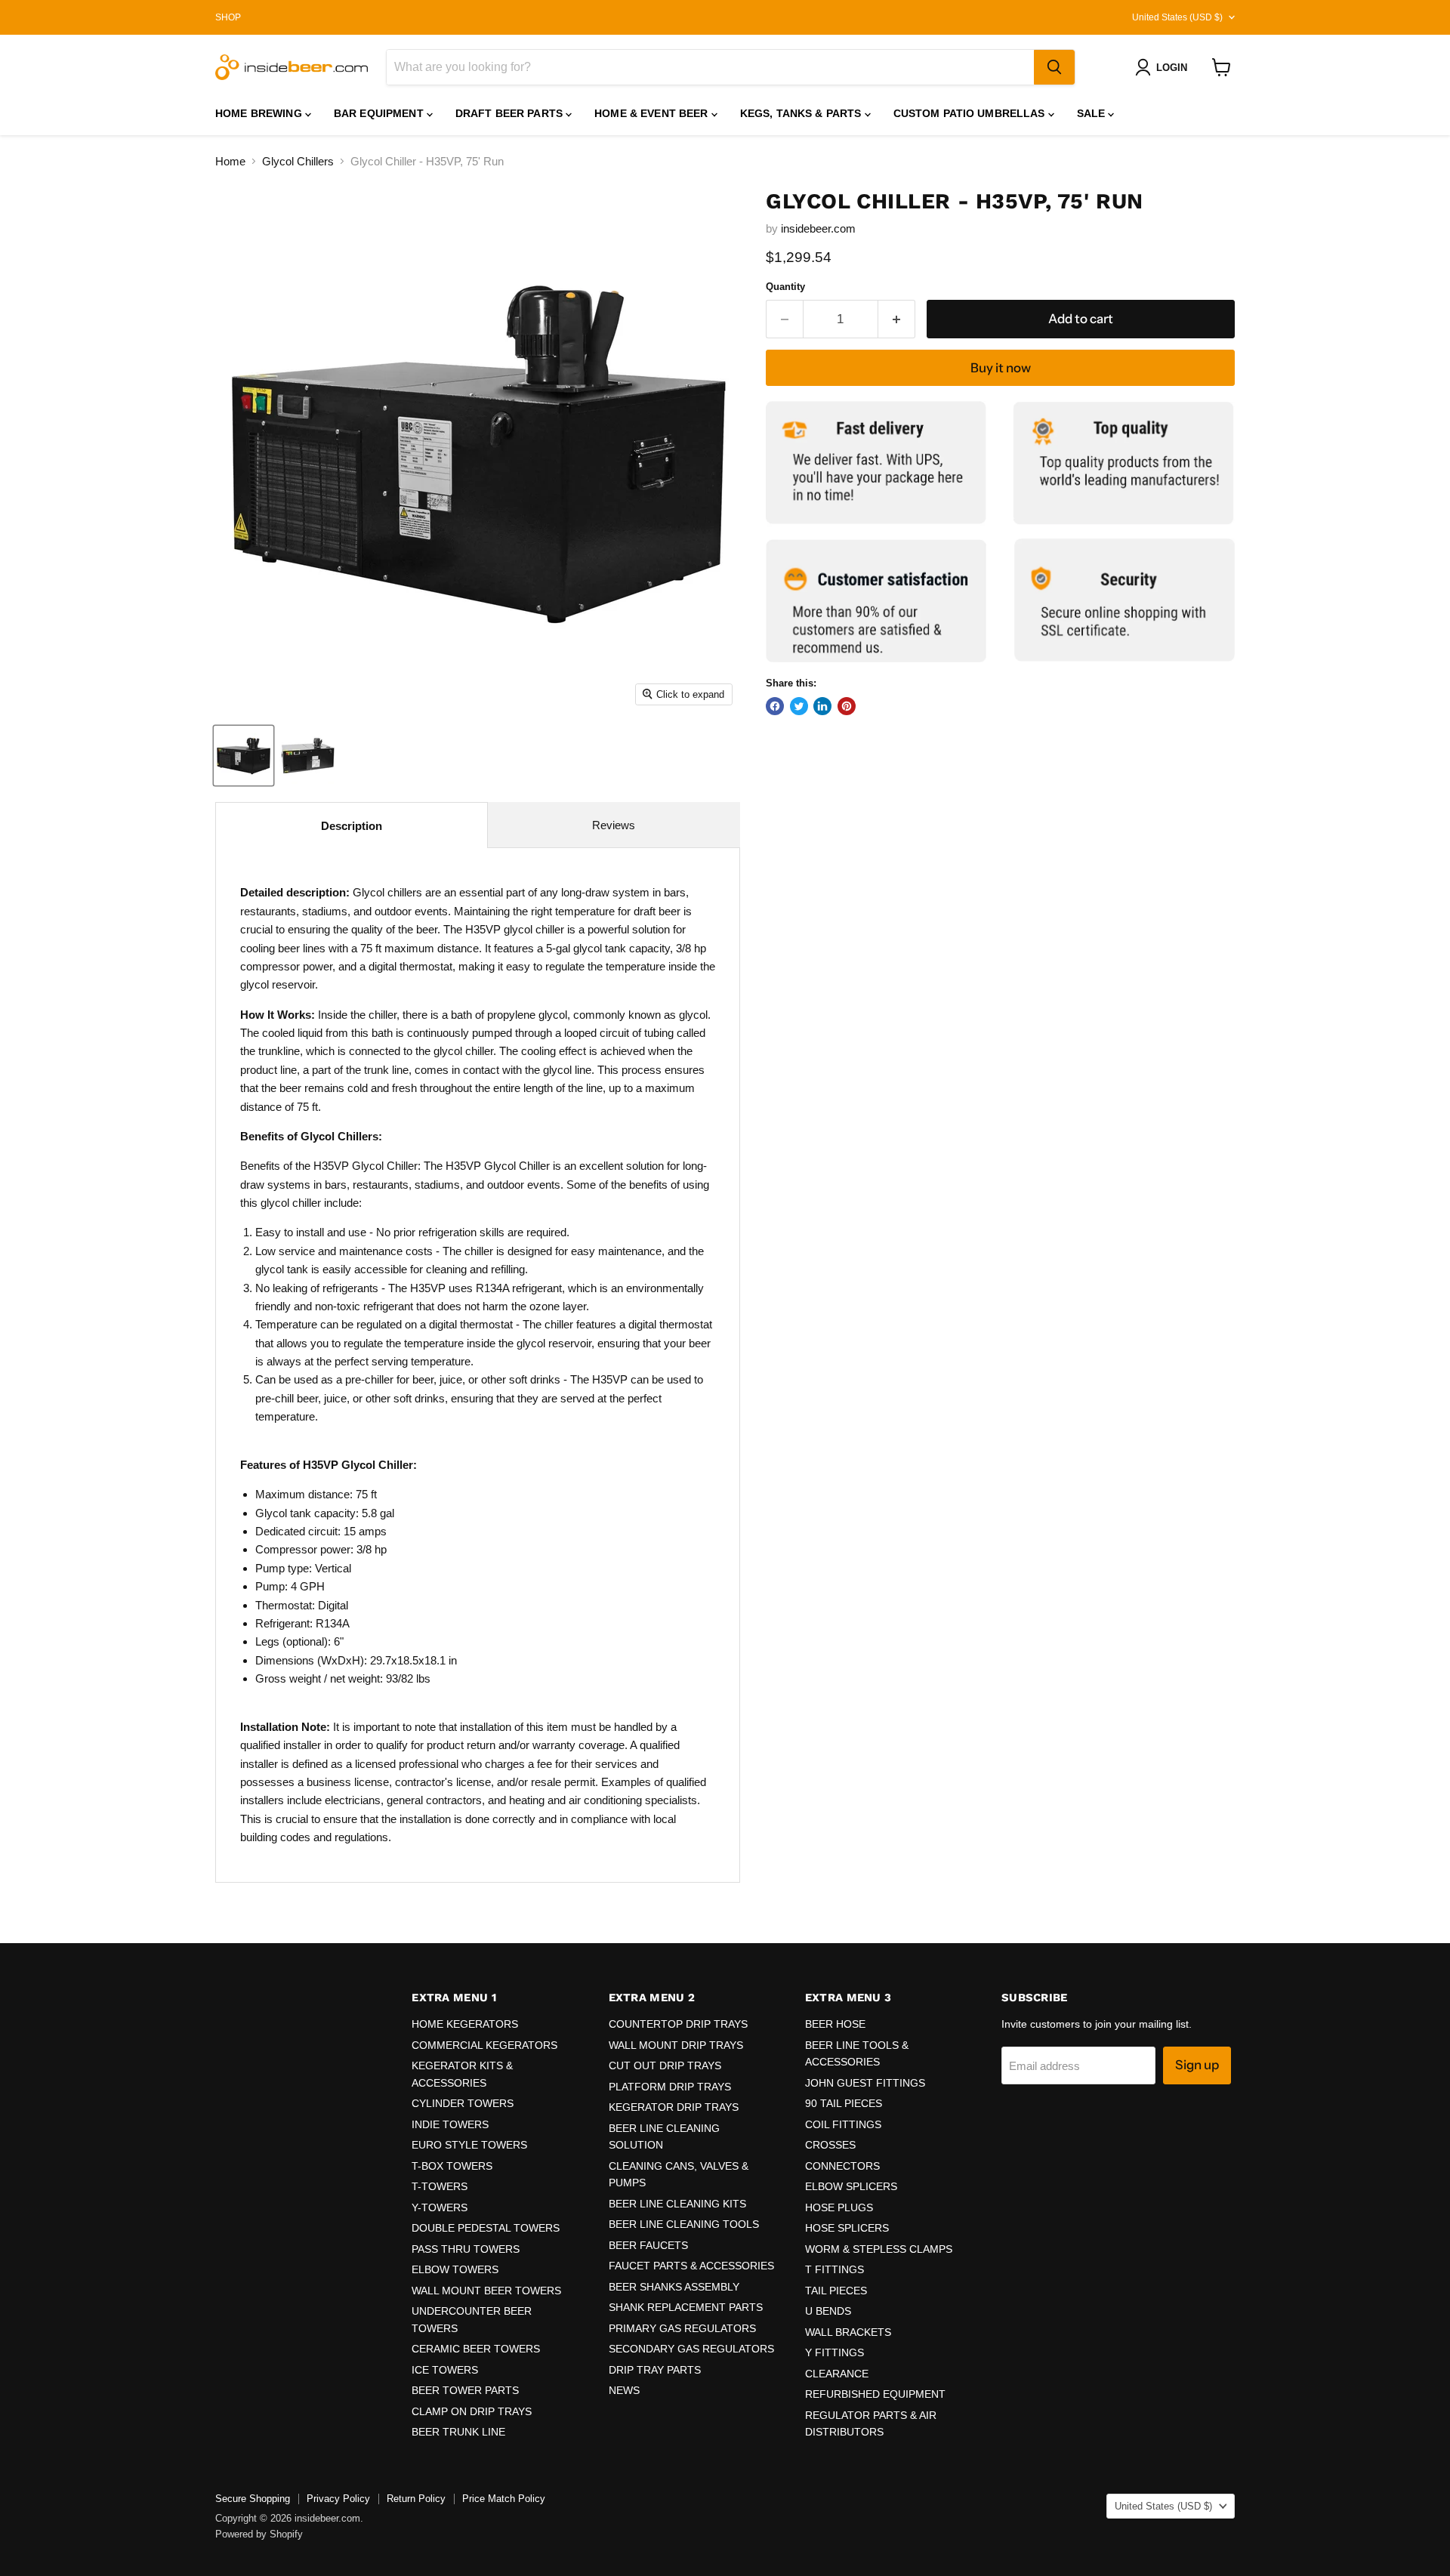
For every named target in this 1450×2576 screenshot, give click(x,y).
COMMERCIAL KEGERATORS (484, 2045)
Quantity (785, 287)
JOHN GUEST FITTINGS (865, 2083)
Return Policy (416, 2499)
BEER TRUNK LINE (458, 2432)
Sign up (1197, 2065)
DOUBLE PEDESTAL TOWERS (486, 2228)
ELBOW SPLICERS (851, 2186)
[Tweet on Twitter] (799, 706)
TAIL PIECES (836, 2291)
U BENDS (828, 2311)
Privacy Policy (338, 2499)
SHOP (228, 17)
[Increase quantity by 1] (897, 319)
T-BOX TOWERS (452, 2166)
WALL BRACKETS (848, 2332)
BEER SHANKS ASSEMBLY (674, 2287)
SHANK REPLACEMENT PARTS (686, 2307)
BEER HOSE (835, 2024)
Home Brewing (260, 113)
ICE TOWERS (445, 2370)
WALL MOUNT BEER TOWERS (486, 2291)
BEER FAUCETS (648, 2245)
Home (230, 161)
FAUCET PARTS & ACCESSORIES (691, 2266)
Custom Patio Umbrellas (971, 113)
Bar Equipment (380, 113)
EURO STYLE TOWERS (469, 2145)
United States (1177, 17)
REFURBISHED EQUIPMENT (875, 2394)
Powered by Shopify (259, 2534)
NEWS (624, 2390)
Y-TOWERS (440, 2207)
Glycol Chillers (298, 161)
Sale (1093, 113)
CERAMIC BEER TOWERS (476, 2349)
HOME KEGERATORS (465, 2024)
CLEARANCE (837, 2374)
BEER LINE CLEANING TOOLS (684, 2224)
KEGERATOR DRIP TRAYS (674, 2107)
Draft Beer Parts (511, 113)
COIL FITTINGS (843, 2124)
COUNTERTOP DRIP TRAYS (678, 2024)
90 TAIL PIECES (844, 2103)
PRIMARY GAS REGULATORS (682, 2328)
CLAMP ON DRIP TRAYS (472, 2411)
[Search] (1054, 67)
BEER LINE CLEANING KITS (677, 2204)
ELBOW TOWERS (455, 2269)
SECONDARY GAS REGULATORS (691, 2349)
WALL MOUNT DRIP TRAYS (676, 2045)
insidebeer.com (818, 228)
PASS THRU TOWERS (466, 2249)
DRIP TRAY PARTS (655, 2370)
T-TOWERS (440, 2186)
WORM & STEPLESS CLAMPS (879, 2249)
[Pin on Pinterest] (847, 706)
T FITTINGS (835, 2269)
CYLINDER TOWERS (463, 2103)
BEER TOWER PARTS (465, 2390)
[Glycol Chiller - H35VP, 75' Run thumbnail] (244, 756)
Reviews (614, 825)
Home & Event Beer (653, 113)
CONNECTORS (842, 2166)
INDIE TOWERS (450, 2124)
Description (352, 826)
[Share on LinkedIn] (822, 706)
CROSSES (830, 2145)
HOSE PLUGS (839, 2207)
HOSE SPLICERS (847, 2228)
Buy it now (1001, 368)
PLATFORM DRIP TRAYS (670, 2087)
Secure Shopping (253, 2499)
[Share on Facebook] (775, 706)
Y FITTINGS (835, 2352)
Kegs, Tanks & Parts (802, 113)
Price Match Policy (504, 2499)
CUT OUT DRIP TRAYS (665, 2065)
